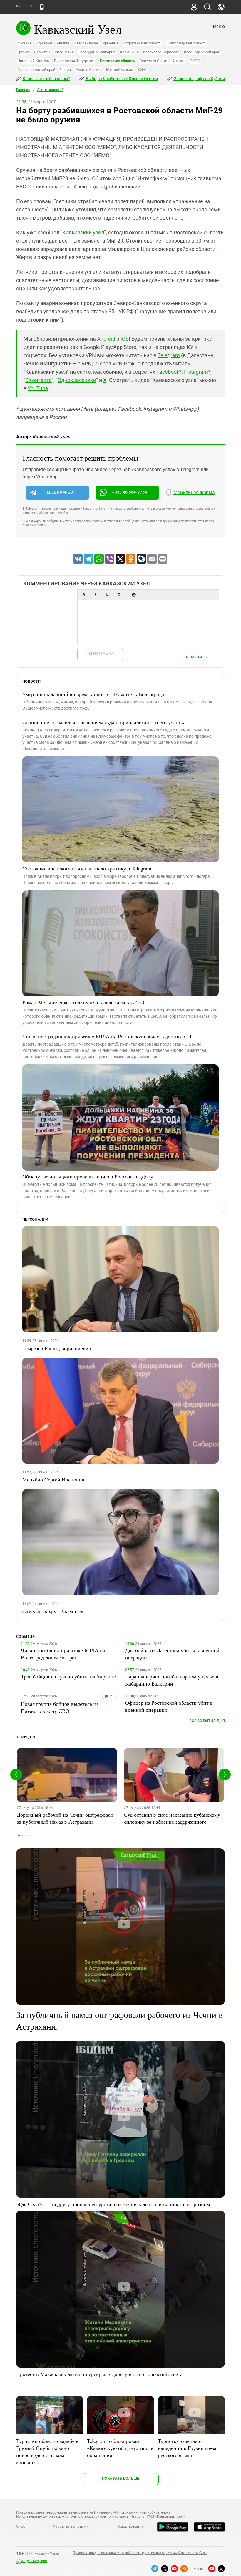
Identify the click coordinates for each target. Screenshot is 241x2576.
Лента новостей (50, 90)
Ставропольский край (36, 70)
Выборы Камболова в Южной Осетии (121, 79)
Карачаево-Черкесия (161, 52)
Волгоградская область (186, 43)
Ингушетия (64, 52)
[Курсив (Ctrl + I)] (95, 595)
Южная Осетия (88, 70)
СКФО (195, 61)
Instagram (196, 372)
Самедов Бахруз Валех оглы (54, 1611)
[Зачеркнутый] (119, 595)
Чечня (65, 70)
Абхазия (24, 43)
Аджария (44, 43)
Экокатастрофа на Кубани (199, 79)
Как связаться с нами (71, 2527)
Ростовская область (117, 61)
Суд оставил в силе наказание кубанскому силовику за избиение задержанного (172, 1818)
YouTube (38, 388)
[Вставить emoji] (134, 595)
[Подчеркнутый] (107, 595)
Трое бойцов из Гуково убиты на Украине (68, 1676)
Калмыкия (129, 52)
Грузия (23, 52)
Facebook (168, 372)
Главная (23, 90)
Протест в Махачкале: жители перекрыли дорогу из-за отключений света (99, 2374)
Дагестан (42, 52)
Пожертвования (130, 2527)
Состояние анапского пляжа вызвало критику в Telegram (87, 868)
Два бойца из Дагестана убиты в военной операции (172, 1654)
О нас (21, 2527)
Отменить (196, 657)
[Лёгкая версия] (42, 7)
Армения (111, 43)
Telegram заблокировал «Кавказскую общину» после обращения (120, 2448)
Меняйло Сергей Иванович (53, 1479)
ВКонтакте (39, 380)
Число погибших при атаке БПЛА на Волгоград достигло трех (63, 1654)
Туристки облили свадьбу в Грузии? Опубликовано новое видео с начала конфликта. (47, 2451)
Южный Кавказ (119, 70)
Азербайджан (86, 43)
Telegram (169, 355)
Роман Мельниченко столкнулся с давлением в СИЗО (83, 1002)
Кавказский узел (83, 232)
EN (30, 6)
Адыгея (63, 43)
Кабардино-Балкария (97, 52)
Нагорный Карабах (33, 61)
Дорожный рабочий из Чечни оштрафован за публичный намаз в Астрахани (65, 1818)
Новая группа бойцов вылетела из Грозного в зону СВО (60, 1707)
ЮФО (142, 70)
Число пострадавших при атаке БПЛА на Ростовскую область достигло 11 (107, 1036)
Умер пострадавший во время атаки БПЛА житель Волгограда (93, 694)
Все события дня (207, 1721)
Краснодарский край (202, 52)
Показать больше (121, 2478)
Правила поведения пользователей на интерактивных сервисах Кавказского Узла (140, 2553)
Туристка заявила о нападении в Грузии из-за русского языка (187, 2448)
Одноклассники (77, 380)
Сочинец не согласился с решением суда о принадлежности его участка (104, 722)
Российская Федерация (75, 61)
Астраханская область (142, 43)
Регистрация (100, 653)
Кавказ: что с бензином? (46, 79)
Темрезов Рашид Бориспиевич (57, 1348)
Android (106, 339)
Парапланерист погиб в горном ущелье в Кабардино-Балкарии (172, 1680)
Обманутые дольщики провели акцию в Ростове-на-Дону (88, 1176)
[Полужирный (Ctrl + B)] (83, 595)
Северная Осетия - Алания (162, 61)
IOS (125, 339)
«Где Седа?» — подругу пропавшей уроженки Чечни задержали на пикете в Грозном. (114, 2204)
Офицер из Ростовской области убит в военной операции (169, 1706)
